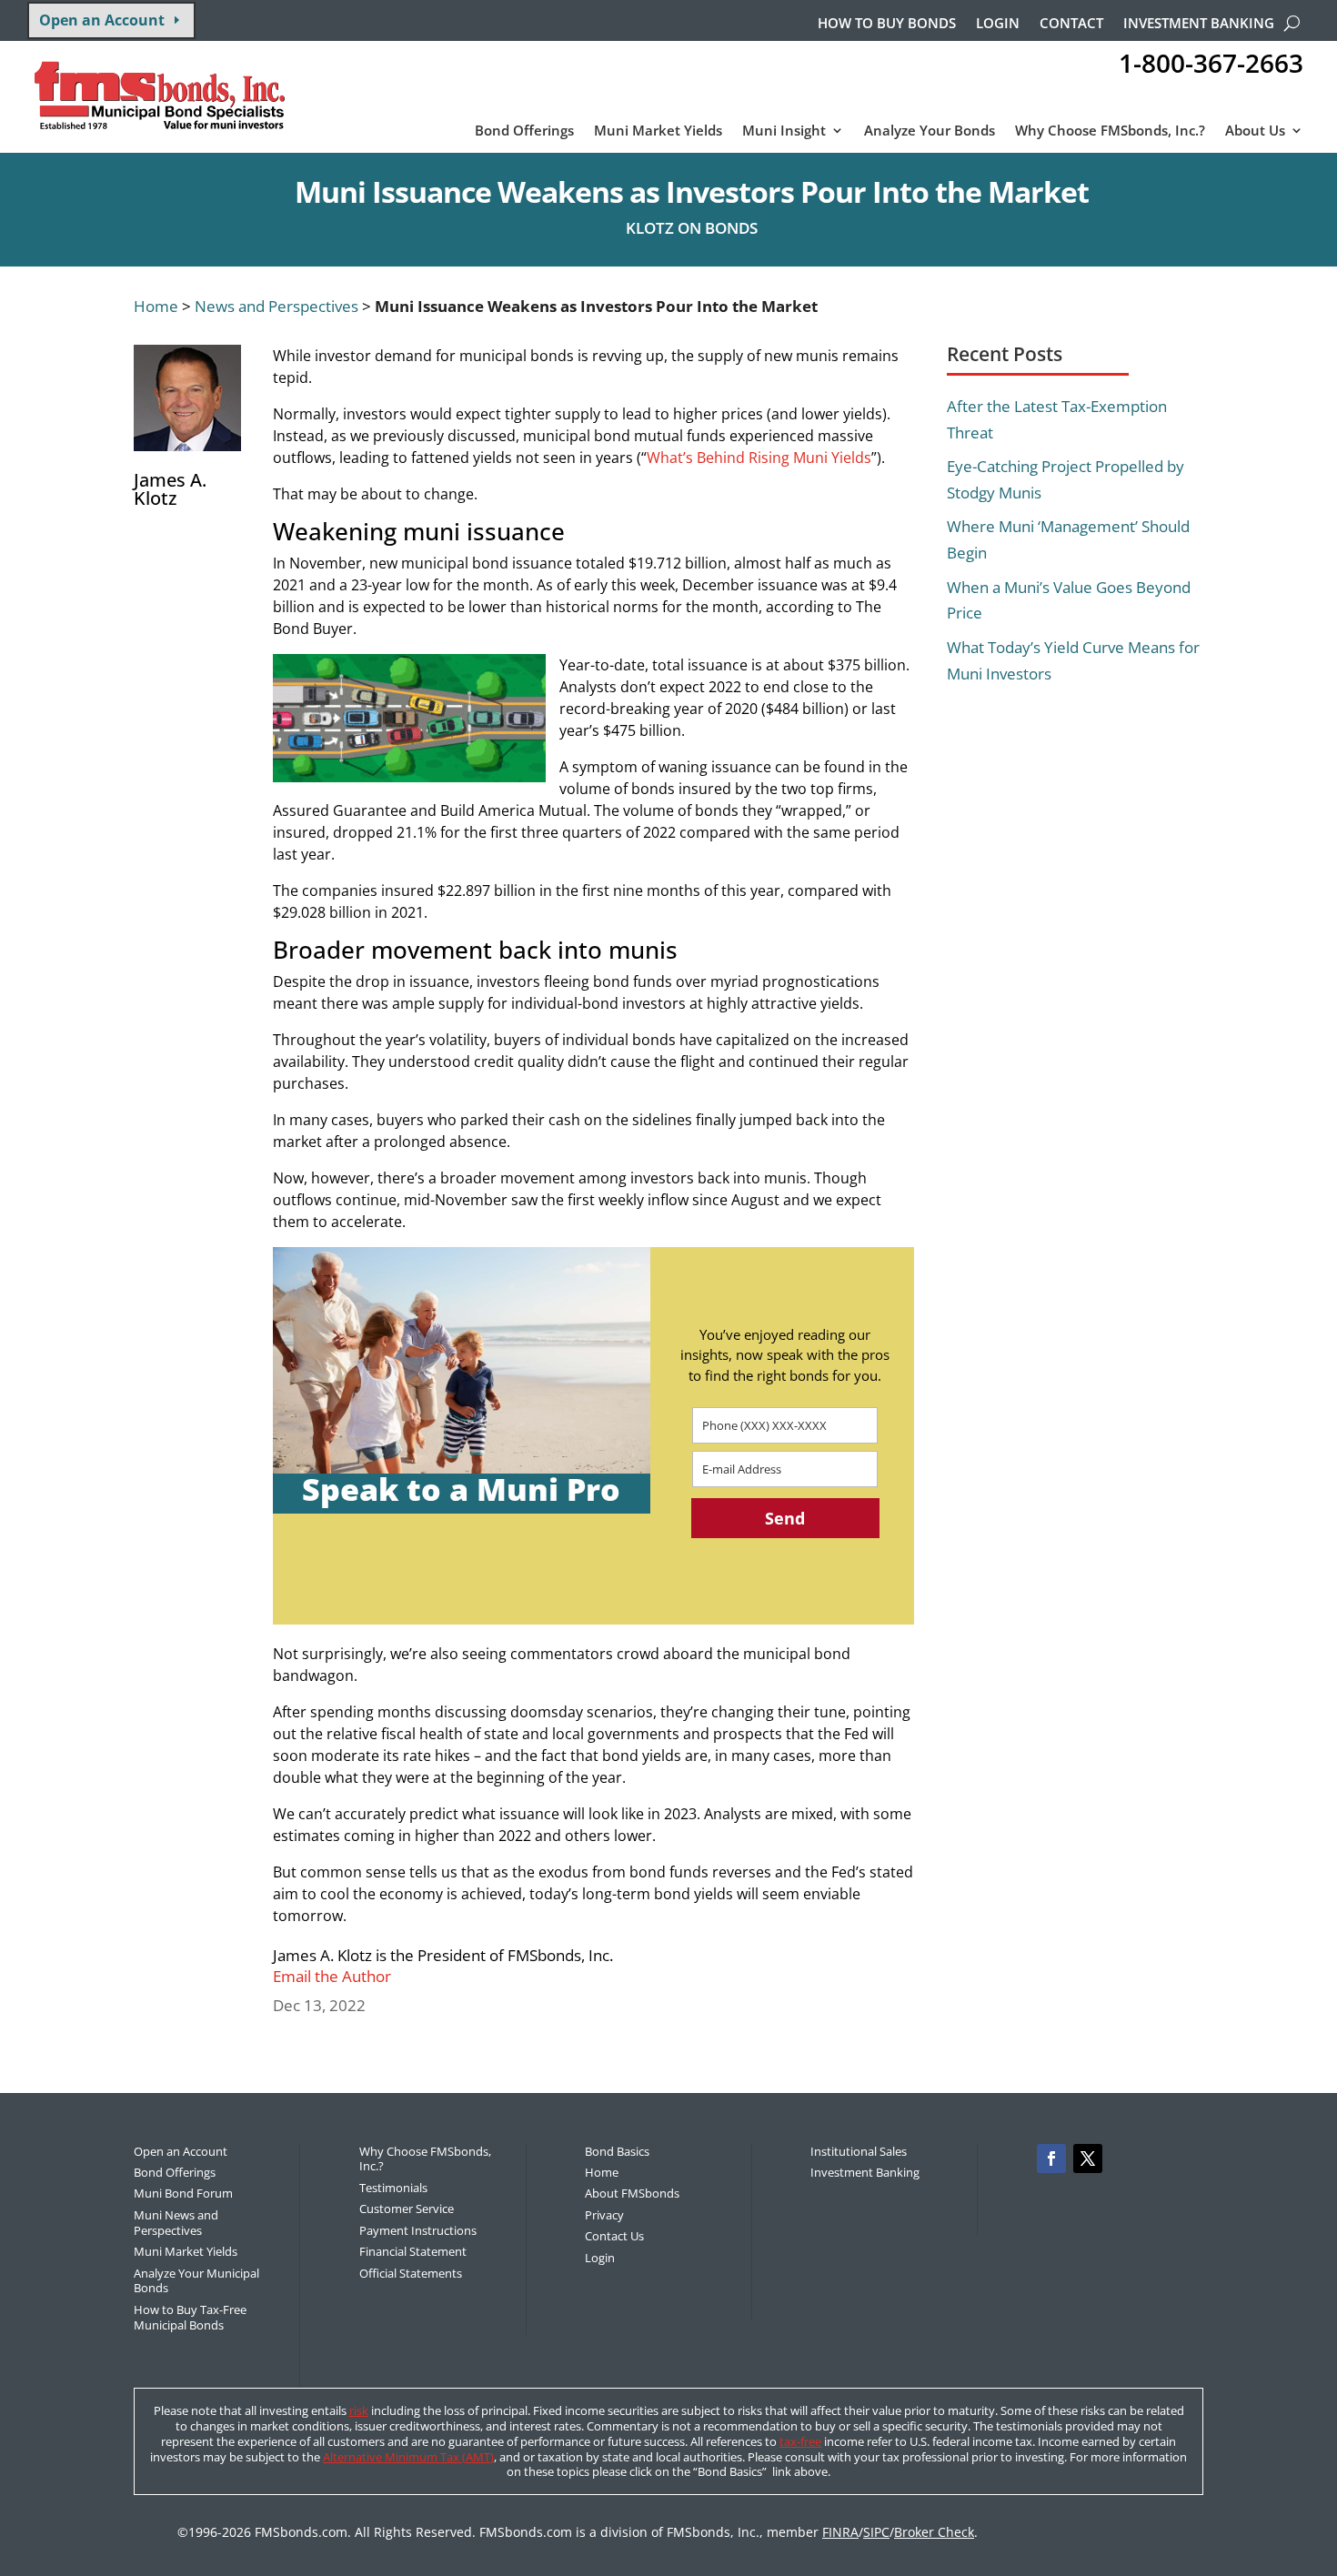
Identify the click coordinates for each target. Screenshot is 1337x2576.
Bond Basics (617, 2151)
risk (359, 2410)
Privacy (604, 2215)
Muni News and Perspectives (176, 2223)
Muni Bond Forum (183, 2193)
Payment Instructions (418, 2230)
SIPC (876, 2532)
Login (998, 24)
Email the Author (332, 1976)
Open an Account (102, 20)
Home (156, 306)
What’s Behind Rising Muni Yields (759, 458)
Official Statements (411, 2273)
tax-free (800, 2441)
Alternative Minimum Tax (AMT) (408, 2457)
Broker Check (934, 2532)
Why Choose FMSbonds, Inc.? (1110, 131)
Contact (1071, 24)
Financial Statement (413, 2251)
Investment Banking (1199, 24)
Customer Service (407, 2209)
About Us (1255, 131)
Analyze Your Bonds (930, 131)
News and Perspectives (276, 306)
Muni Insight (784, 131)
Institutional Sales (859, 2151)
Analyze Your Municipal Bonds (196, 2281)
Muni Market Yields (658, 131)
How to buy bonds (887, 24)
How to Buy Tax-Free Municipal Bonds (190, 2317)
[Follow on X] (1088, 2158)
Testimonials (393, 2188)
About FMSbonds (632, 2193)
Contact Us (614, 2236)
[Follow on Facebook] (1051, 2158)
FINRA (840, 2532)
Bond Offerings (524, 131)
